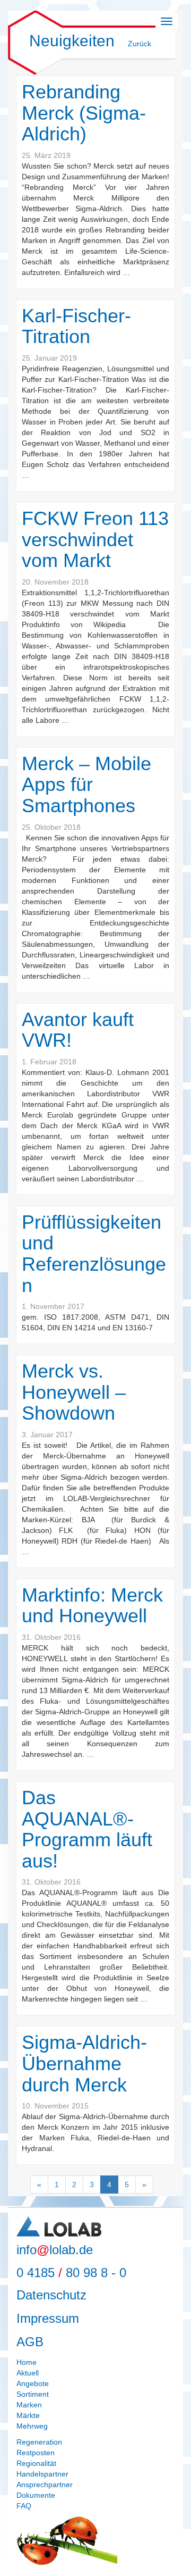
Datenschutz (51, 2295)
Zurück (140, 44)
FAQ (24, 2506)
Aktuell (28, 2373)
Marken (29, 2405)
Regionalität (36, 2463)
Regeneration (39, 2442)
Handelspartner (42, 2474)
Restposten (36, 2453)
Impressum (48, 2318)
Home (27, 2362)
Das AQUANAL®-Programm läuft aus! (87, 1829)
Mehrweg (32, 2426)
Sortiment (33, 2394)
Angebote (33, 2383)
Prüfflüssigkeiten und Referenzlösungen (94, 1254)
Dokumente (36, 2495)
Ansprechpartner (45, 2485)
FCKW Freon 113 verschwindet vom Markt (95, 539)
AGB (30, 2342)
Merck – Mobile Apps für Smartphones (86, 785)
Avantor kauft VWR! (78, 1030)
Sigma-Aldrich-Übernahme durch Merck (84, 2063)
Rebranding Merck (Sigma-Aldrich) (84, 113)
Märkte (28, 2415)
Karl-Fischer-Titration (76, 326)
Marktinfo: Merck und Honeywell (92, 1606)
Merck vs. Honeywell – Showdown (74, 1392)
